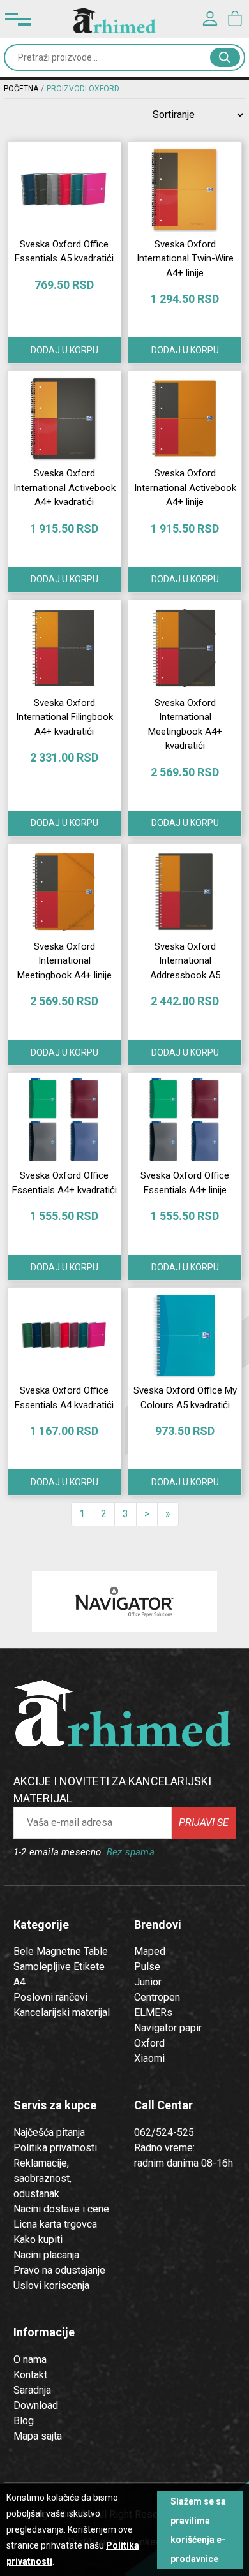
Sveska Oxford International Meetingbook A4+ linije (64, 961)
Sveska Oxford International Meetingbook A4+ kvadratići (185, 725)
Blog (24, 2421)
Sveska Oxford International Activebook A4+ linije (185, 488)
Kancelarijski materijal (62, 2013)
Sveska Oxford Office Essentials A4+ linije (185, 1183)
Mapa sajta (38, 2436)
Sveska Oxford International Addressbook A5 (185, 961)
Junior (148, 1982)
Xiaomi (149, 2058)
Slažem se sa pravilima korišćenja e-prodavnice (198, 2530)
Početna (21, 89)
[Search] (225, 57)
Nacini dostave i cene (61, 2209)
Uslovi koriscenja (51, 2285)
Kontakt (30, 2375)
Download (36, 2405)
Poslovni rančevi (50, 1997)
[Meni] (18, 19)
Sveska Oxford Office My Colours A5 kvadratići (185, 1398)
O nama (30, 2359)
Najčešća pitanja (49, 2132)
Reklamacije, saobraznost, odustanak (42, 2178)
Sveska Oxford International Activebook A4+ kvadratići (64, 488)
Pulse (147, 1967)
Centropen (157, 1997)
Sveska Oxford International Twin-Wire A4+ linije (185, 259)
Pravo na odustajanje (59, 2270)
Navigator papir (168, 2028)
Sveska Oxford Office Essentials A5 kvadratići (64, 252)
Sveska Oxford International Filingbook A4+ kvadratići (64, 717)
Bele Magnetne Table (61, 1951)
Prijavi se (204, 1822)
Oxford (149, 2043)
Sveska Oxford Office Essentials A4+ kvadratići (64, 1183)
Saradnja (32, 2390)
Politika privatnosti (55, 2148)
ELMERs (153, 2013)
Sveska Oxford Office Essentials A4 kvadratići (64, 1398)
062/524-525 (164, 2132)
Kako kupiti (38, 2240)
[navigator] (124, 1602)
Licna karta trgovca (55, 2224)
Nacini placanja (46, 2255)
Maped (150, 1951)
